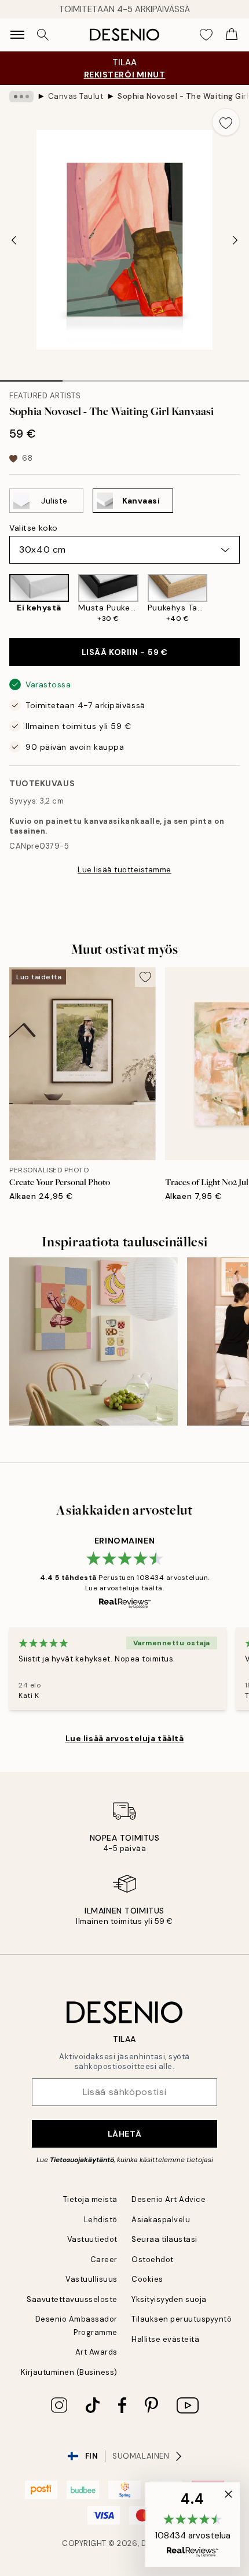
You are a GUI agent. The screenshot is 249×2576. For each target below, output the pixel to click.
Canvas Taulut (76, 96)
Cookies (147, 2279)
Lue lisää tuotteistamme (124, 870)
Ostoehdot (153, 2259)
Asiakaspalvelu (161, 2220)
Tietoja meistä (90, 2199)
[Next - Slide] (235, 240)
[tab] (31, 377)
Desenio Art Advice (169, 2199)
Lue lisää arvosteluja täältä (125, 1738)
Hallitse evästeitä (165, 2339)
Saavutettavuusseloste (72, 2299)
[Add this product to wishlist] (226, 122)
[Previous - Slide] (14, 240)
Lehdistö (101, 2220)
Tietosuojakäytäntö (82, 2160)
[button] (193, 2525)
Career (104, 2259)
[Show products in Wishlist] (206, 35)
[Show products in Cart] (232, 35)
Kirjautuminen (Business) (69, 2372)
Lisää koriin (125, 652)
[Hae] (43, 35)
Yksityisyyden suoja (169, 2299)
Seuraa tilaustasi (164, 2239)
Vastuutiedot (92, 2239)
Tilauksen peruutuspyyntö (182, 2319)
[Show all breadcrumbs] (21, 97)
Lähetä (124, 2134)
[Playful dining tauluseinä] (94, 1341)
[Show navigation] (17, 35)
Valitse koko (34, 528)
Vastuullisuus (91, 2279)
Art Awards (96, 2352)
